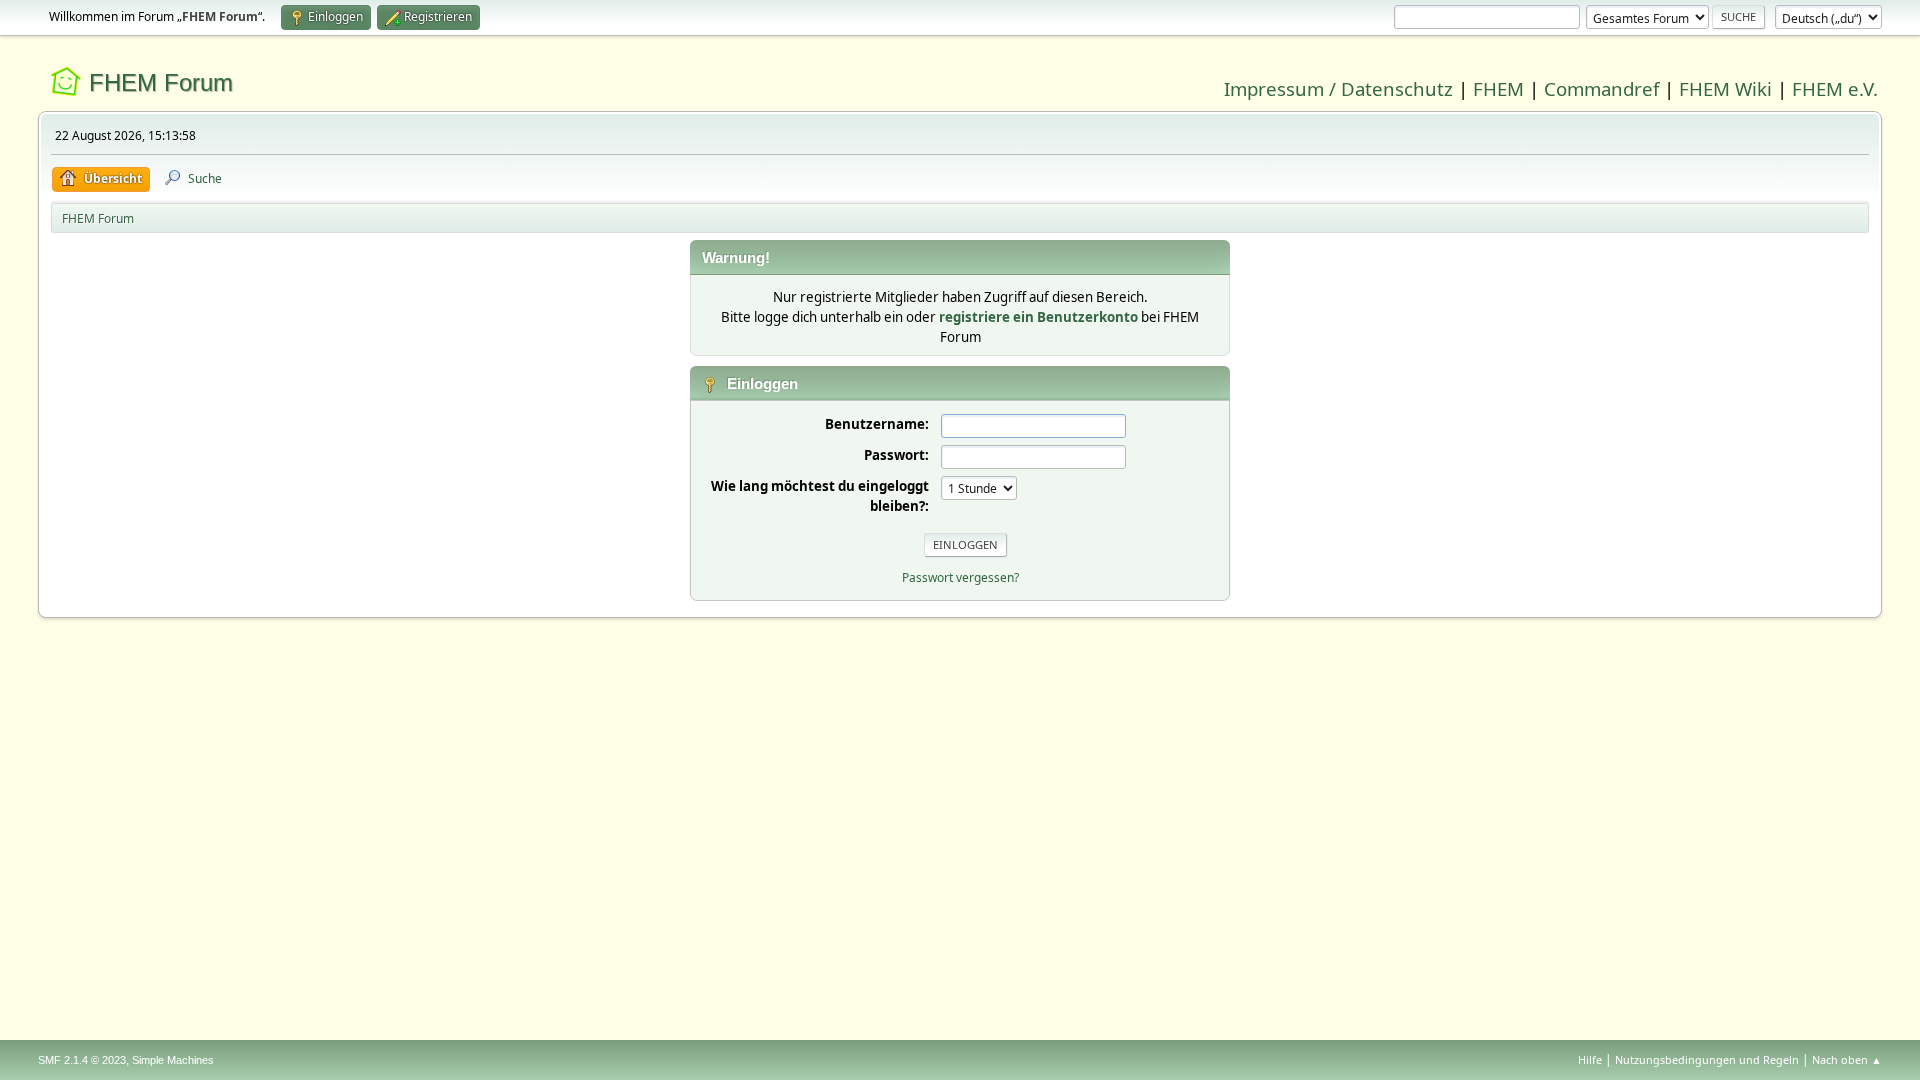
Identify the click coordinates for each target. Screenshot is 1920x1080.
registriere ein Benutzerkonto (1038, 317)
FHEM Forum (161, 82)
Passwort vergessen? (960, 577)
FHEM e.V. (1835, 88)
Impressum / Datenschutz (1338, 88)
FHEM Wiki (1725, 88)
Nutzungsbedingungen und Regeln (1707, 1059)
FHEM (1498, 88)
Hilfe (1590, 1059)
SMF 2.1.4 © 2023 (82, 1060)
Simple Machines (173, 1060)
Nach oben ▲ (1847, 1059)
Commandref (1601, 88)
